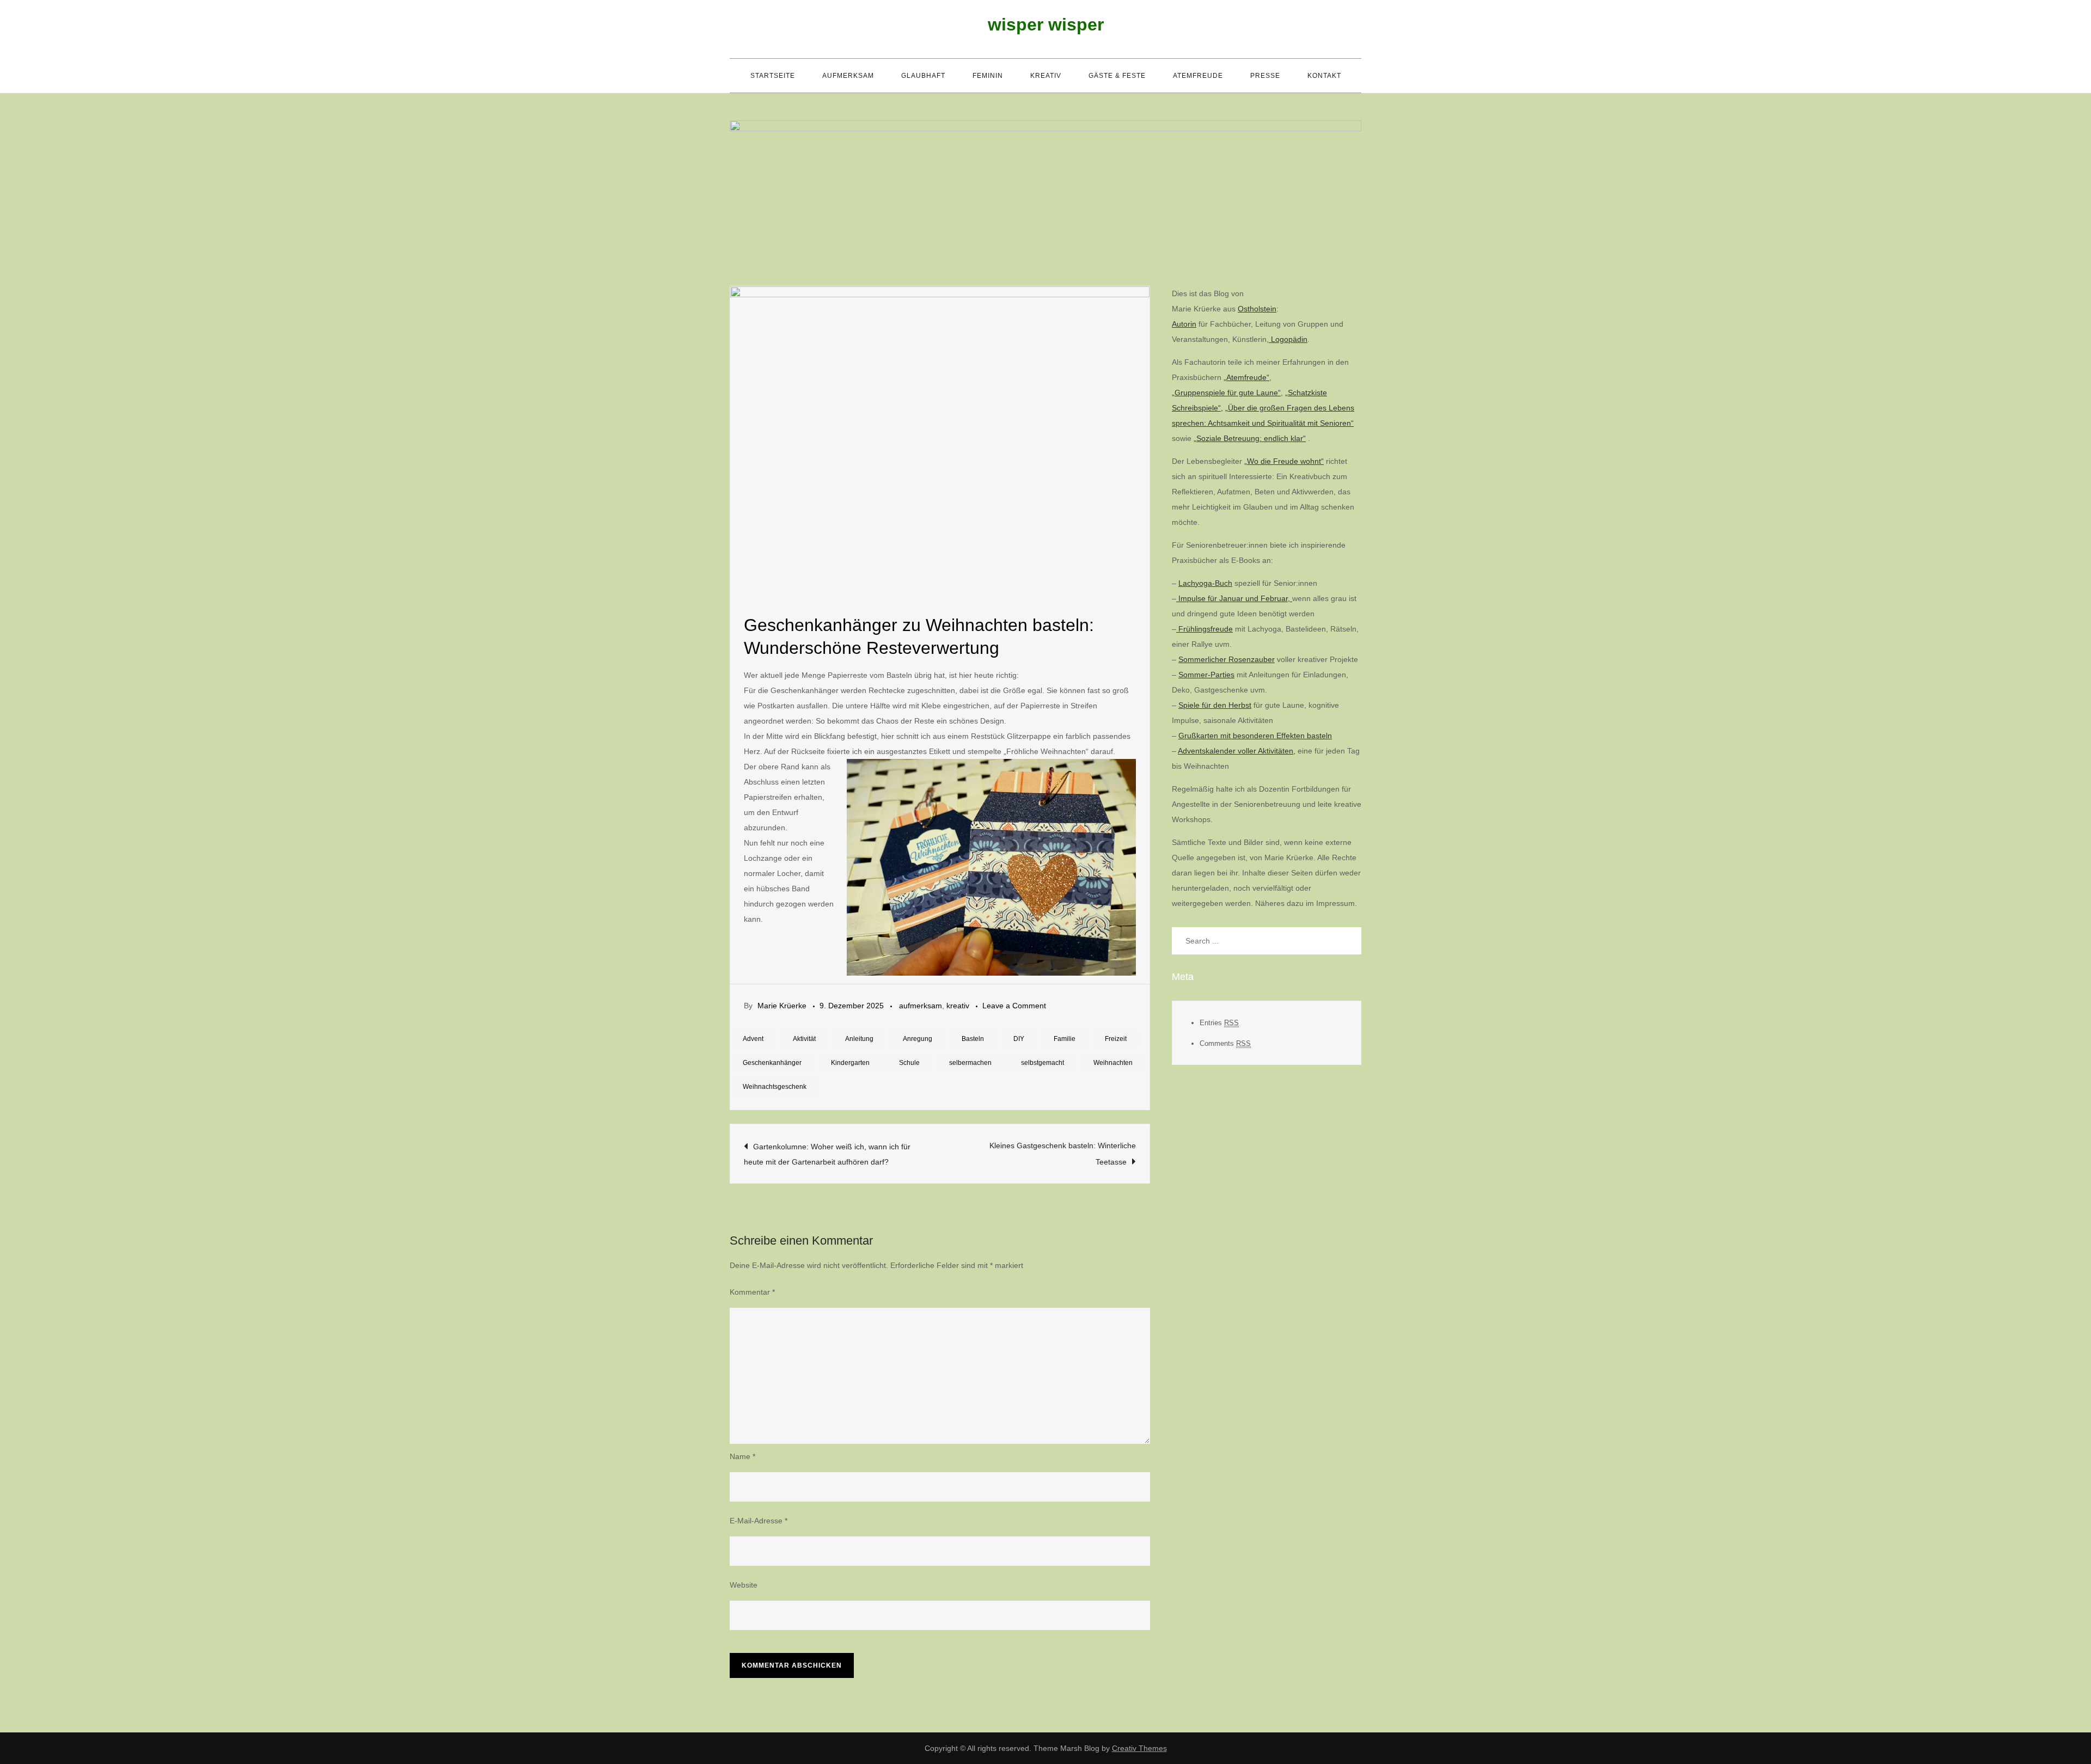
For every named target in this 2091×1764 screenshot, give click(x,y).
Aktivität (804, 1039)
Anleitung (859, 1039)
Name (742, 1456)
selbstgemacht (1043, 1063)
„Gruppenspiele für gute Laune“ (1226, 393)
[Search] (1348, 941)
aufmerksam (848, 76)
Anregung (918, 1039)
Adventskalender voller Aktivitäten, (1237, 751)
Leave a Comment (1014, 1006)
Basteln (973, 1039)
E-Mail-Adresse (759, 1521)
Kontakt (1324, 76)
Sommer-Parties (1206, 675)
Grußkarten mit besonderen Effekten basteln (1255, 736)
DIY (1019, 1039)
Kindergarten (850, 1063)
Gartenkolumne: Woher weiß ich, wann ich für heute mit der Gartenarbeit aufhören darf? (827, 1154)
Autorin (1184, 324)
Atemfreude (1198, 76)
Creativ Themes (1139, 1748)
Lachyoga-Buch (1205, 583)
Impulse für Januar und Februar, (1234, 598)
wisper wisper (1046, 24)
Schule (909, 1063)
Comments (1225, 1043)
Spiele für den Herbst (1215, 705)
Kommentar (752, 1292)
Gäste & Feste (1117, 76)
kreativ (1046, 76)
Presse (1265, 76)
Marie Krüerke (782, 1006)
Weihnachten (1113, 1063)
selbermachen (970, 1063)
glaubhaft (923, 76)
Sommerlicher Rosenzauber (1227, 659)
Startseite (773, 76)
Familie (1065, 1039)
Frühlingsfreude (1205, 629)
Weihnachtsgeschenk (775, 1087)
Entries (1219, 1023)
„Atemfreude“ (1246, 377)
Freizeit (1116, 1039)
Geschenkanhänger (772, 1063)
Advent (753, 1039)
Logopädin (1288, 339)
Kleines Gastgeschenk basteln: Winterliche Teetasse (1063, 1154)
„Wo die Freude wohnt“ (1284, 461)
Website (744, 1585)
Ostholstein (1257, 309)
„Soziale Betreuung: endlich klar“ (1250, 438)
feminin (988, 76)
